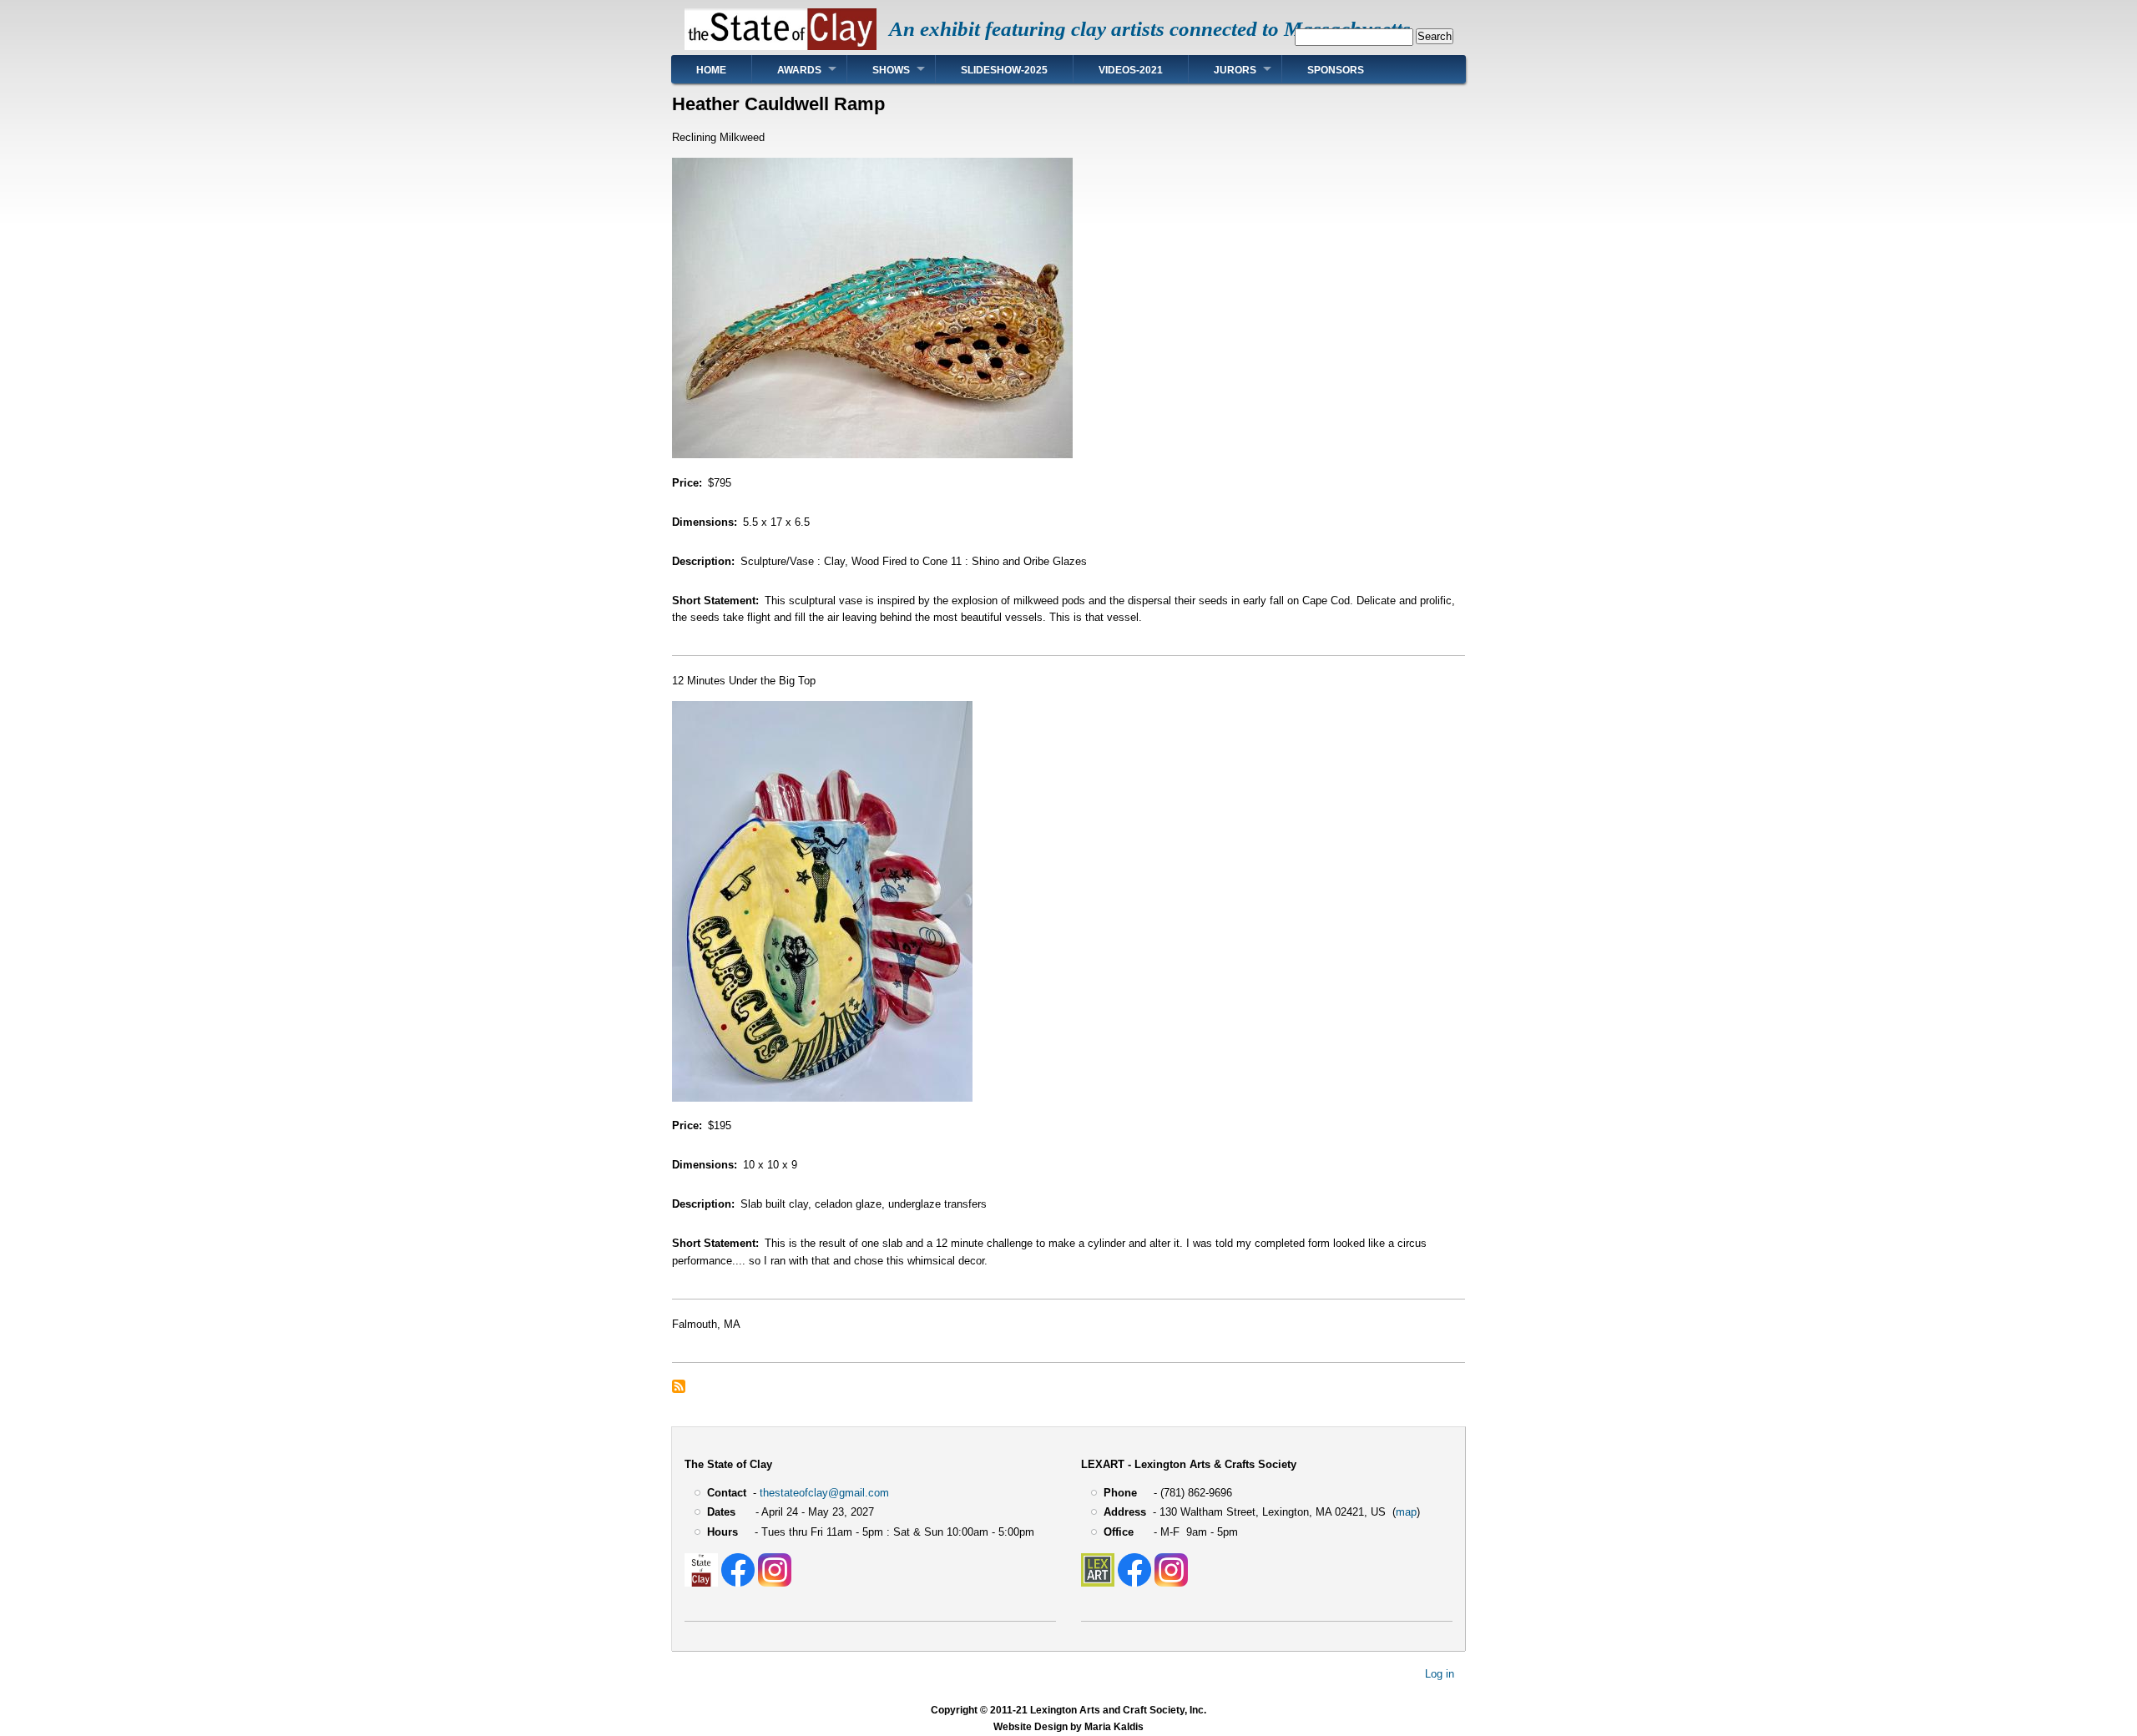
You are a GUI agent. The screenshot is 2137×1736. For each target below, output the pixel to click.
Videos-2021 (1131, 70)
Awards (799, 70)
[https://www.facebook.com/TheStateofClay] (738, 1583)
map (1406, 1512)
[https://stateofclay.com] (701, 1583)
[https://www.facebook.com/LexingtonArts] (1134, 1583)
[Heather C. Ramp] (822, 1098)
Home (711, 70)
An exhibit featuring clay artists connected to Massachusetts (1150, 29)
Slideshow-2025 (1004, 70)
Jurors (1235, 70)
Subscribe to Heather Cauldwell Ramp (679, 1386)
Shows (891, 70)
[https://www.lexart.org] (1098, 1583)
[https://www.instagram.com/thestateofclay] (775, 1583)
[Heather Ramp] (872, 454)
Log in (1440, 1674)
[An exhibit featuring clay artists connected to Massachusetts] (781, 46)
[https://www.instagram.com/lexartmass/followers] (1171, 1583)
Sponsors (1336, 70)
